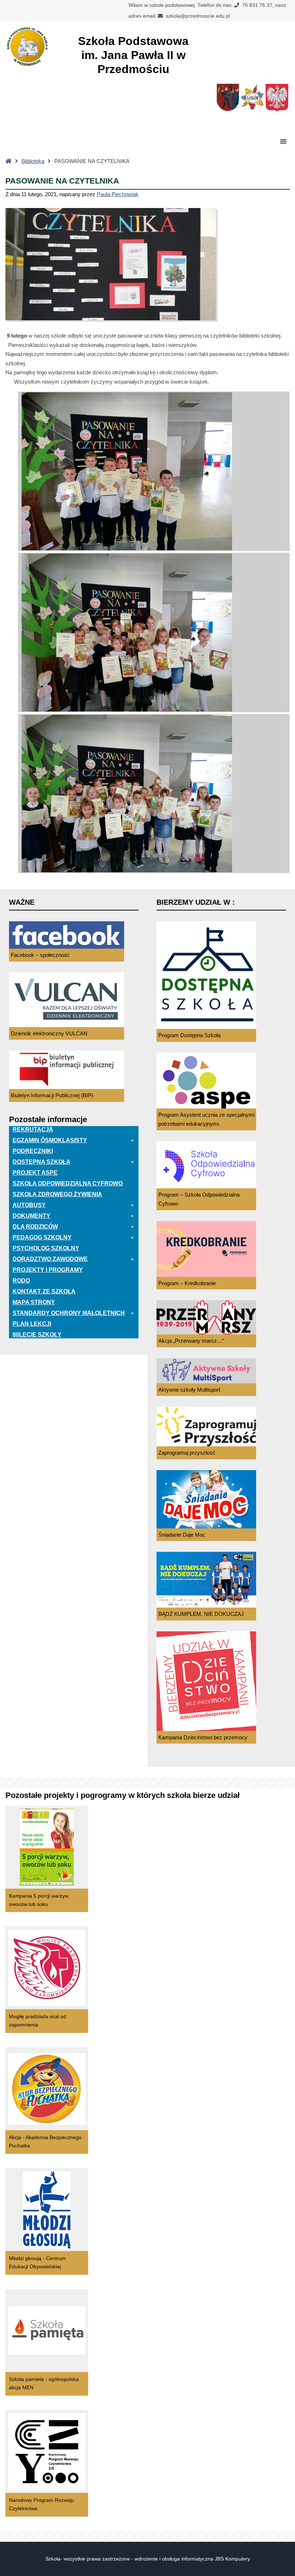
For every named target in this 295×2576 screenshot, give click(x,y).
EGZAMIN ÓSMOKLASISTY (50, 1140)
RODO (21, 1281)
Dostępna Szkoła (42, 1162)
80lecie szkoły (37, 1335)
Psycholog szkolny (46, 1248)
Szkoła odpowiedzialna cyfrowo (68, 1183)
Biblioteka (33, 161)
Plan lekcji (32, 1324)
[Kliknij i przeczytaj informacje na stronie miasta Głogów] (252, 100)
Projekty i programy (48, 1270)
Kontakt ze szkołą (44, 1291)
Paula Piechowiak (118, 194)
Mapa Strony (34, 1302)
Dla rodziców (35, 1227)
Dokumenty (31, 1216)
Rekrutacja (33, 1129)
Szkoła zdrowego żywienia (57, 1194)
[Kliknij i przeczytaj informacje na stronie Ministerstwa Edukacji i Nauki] (277, 100)
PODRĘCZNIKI (33, 1151)
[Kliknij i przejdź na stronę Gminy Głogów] (228, 100)
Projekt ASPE (35, 1173)
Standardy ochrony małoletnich (69, 1313)
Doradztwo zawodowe (50, 1259)
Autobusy (29, 1205)
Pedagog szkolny (42, 1237)
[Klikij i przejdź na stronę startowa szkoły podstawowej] (27, 46)
